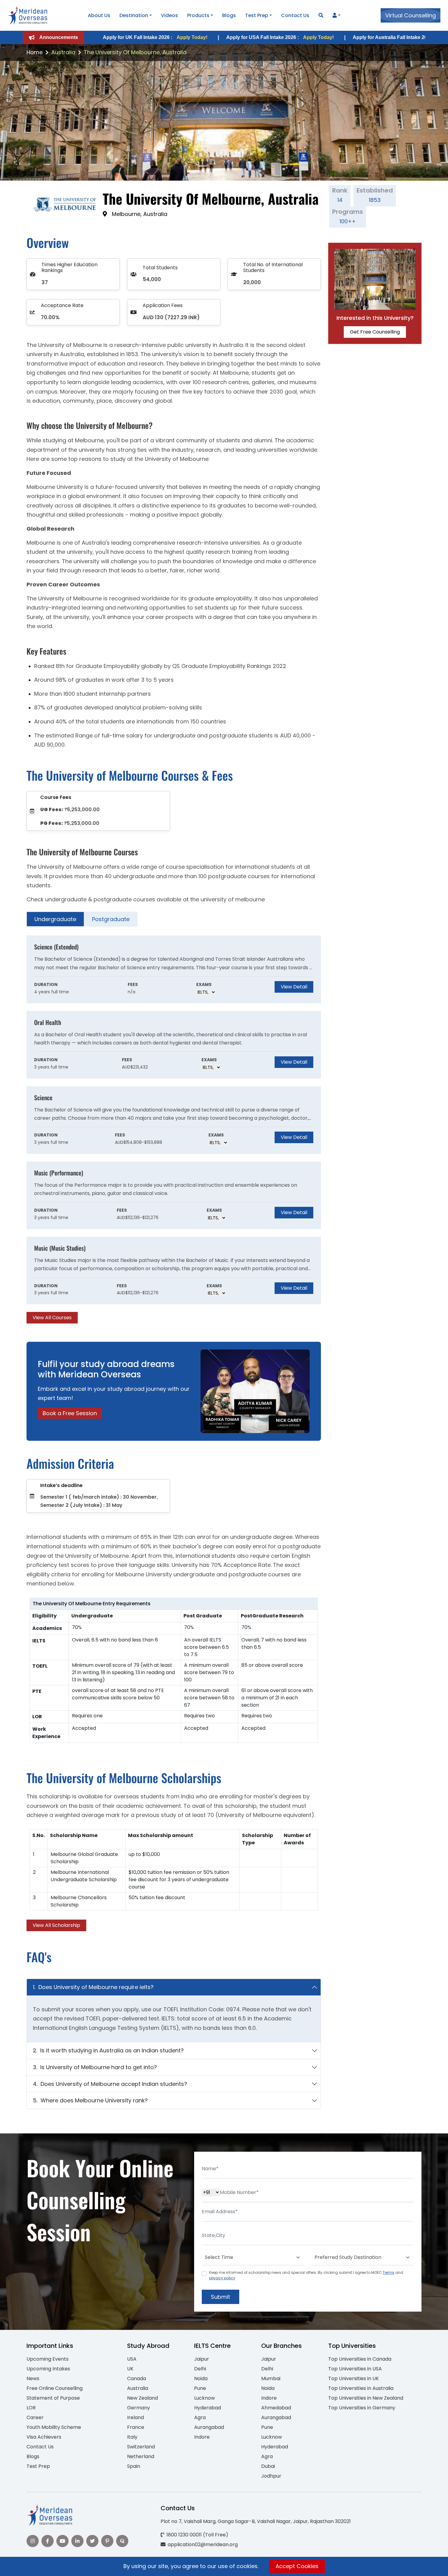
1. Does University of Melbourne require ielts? (93, 1987)
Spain (134, 2466)
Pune (200, 2388)
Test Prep (257, 15)
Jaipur (202, 2359)
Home (35, 52)
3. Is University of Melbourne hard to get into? (95, 2067)
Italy (132, 2437)
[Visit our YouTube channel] (62, 2541)
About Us (99, 15)
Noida (201, 2378)
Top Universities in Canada (360, 2359)
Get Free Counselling (375, 332)
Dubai (268, 2466)
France (136, 2427)
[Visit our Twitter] (92, 2541)
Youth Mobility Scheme (54, 2427)
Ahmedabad (276, 2408)
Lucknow (204, 2398)
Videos (169, 15)
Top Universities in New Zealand (366, 2398)
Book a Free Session (70, 1413)
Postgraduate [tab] (111, 919)
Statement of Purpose (53, 2398)
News (33, 2378)
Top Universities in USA (355, 2369)
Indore (202, 2437)
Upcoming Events (48, 2359)
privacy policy (222, 2278)
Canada (137, 2378)
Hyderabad (208, 2408)
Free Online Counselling (55, 2388)
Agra (200, 2417)
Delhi (200, 2369)
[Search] (321, 15)
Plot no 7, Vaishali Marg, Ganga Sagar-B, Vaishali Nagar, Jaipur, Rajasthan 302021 (256, 2521)
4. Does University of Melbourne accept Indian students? (110, 2084)
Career (35, 2417)
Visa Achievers (44, 2437)
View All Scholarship (56, 1925)
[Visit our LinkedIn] (77, 2541)
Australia (63, 52)
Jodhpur (271, 2476)
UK (130, 2369)
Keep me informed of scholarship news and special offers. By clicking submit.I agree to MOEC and (306, 2275)
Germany (139, 2408)
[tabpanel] (174, 1129)
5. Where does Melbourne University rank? (90, 2100)
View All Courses (52, 1318)
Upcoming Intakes (48, 2369)
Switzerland (141, 2447)
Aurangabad (209, 2427)
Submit (220, 2297)
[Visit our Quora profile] (122, 2541)
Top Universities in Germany (362, 2408)
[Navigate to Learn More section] (335, 16)
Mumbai (271, 2378)
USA (132, 2359)
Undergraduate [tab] (55, 919)
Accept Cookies (297, 2566)
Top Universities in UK (354, 2378)
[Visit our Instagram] (33, 2541)
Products (198, 15)
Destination (134, 15)
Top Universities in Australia (361, 2388)
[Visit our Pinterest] (107, 2541)
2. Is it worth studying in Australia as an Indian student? (108, 2050)
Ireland (135, 2417)
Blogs (229, 15)
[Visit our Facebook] (48, 2541)
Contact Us (295, 15)
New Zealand (142, 2398)
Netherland (141, 2456)
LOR (31, 2408)
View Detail (294, 987)
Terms (389, 2272)
